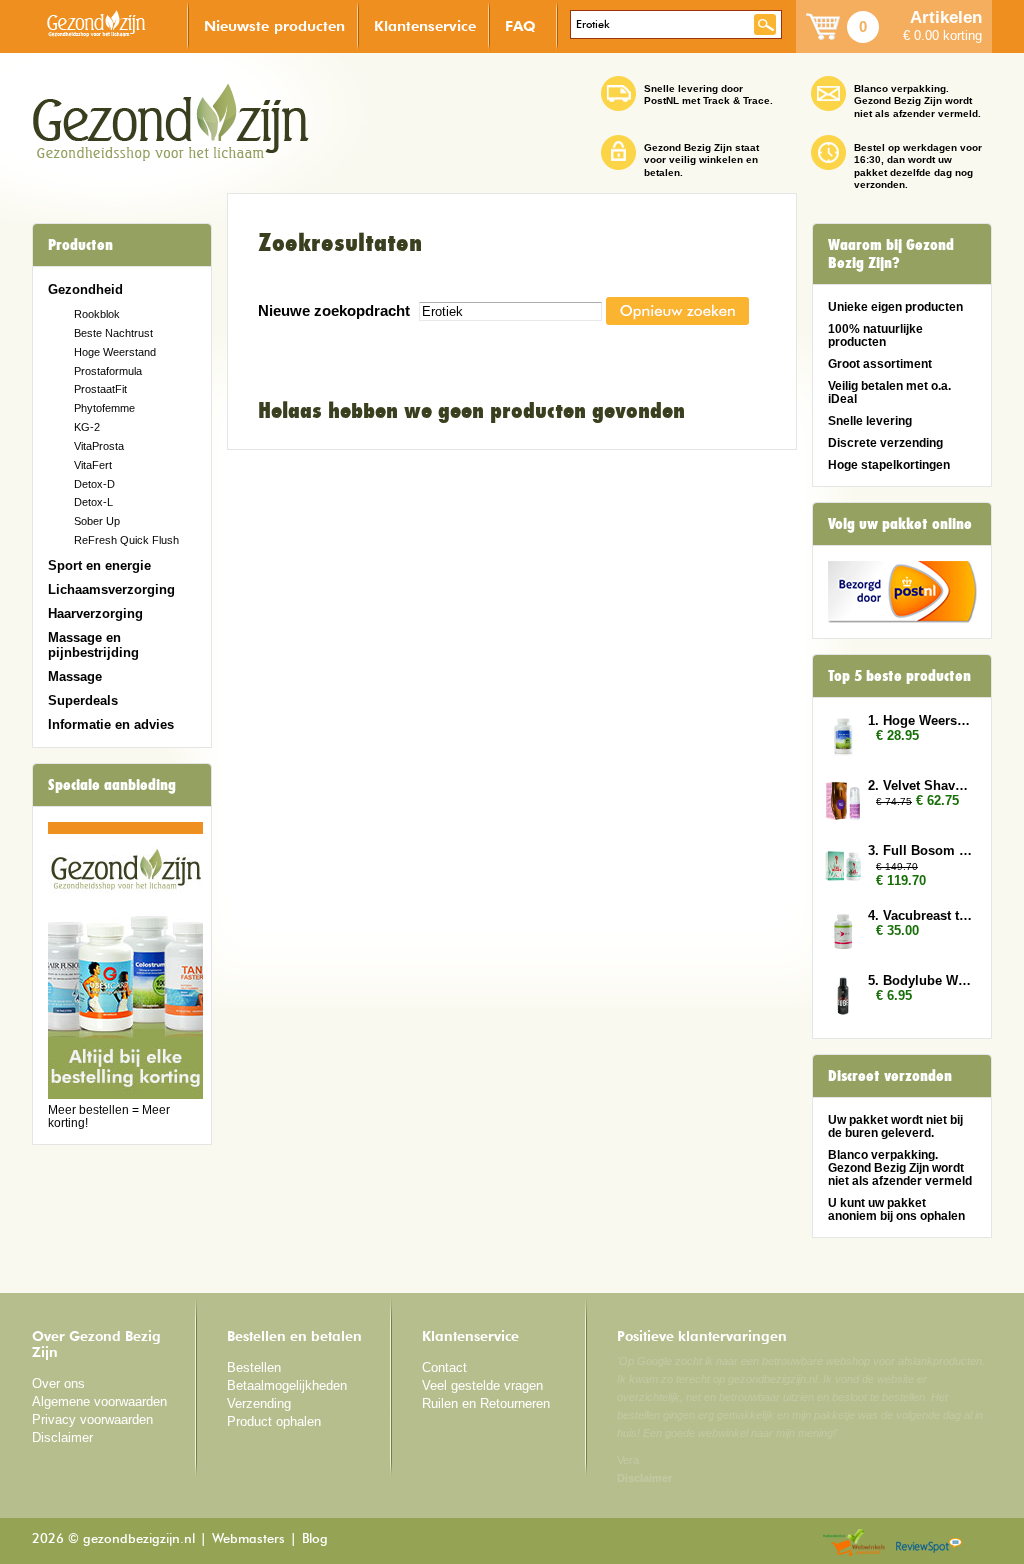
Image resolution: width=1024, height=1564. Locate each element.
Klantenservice (425, 25)
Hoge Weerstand (115, 352)
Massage (75, 676)
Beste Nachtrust (113, 333)
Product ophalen (274, 1421)
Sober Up (97, 521)
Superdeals (83, 700)
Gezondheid (85, 289)
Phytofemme (104, 408)
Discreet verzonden (890, 1076)
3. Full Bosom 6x (920, 850)
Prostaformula (108, 371)
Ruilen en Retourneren (486, 1403)
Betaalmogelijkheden (287, 1385)
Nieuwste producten (274, 25)
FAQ (520, 25)
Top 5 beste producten (899, 676)
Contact (444, 1367)
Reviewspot (929, 1543)
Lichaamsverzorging (111, 589)
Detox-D (94, 484)
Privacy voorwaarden (92, 1419)
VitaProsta (99, 446)
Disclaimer (62, 1437)
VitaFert (93, 465)
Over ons (58, 1383)
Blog (315, 1539)
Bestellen (254, 1367)
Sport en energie (99, 565)
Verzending (259, 1403)
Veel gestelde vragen (482, 1385)
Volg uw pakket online (900, 524)
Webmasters (248, 1539)
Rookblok (97, 314)
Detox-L (93, 502)
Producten (80, 245)
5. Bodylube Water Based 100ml (920, 980)
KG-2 (87, 427)
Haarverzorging (95, 613)
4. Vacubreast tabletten (920, 915)
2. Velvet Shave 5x (920, 785)
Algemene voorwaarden (99, 1401)
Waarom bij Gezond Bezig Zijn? (891, 254)
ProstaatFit (100, 389)
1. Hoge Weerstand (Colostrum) (920, 720)
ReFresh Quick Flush (126, 540)
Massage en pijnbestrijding (93, 645)
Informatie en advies (111, 724)
